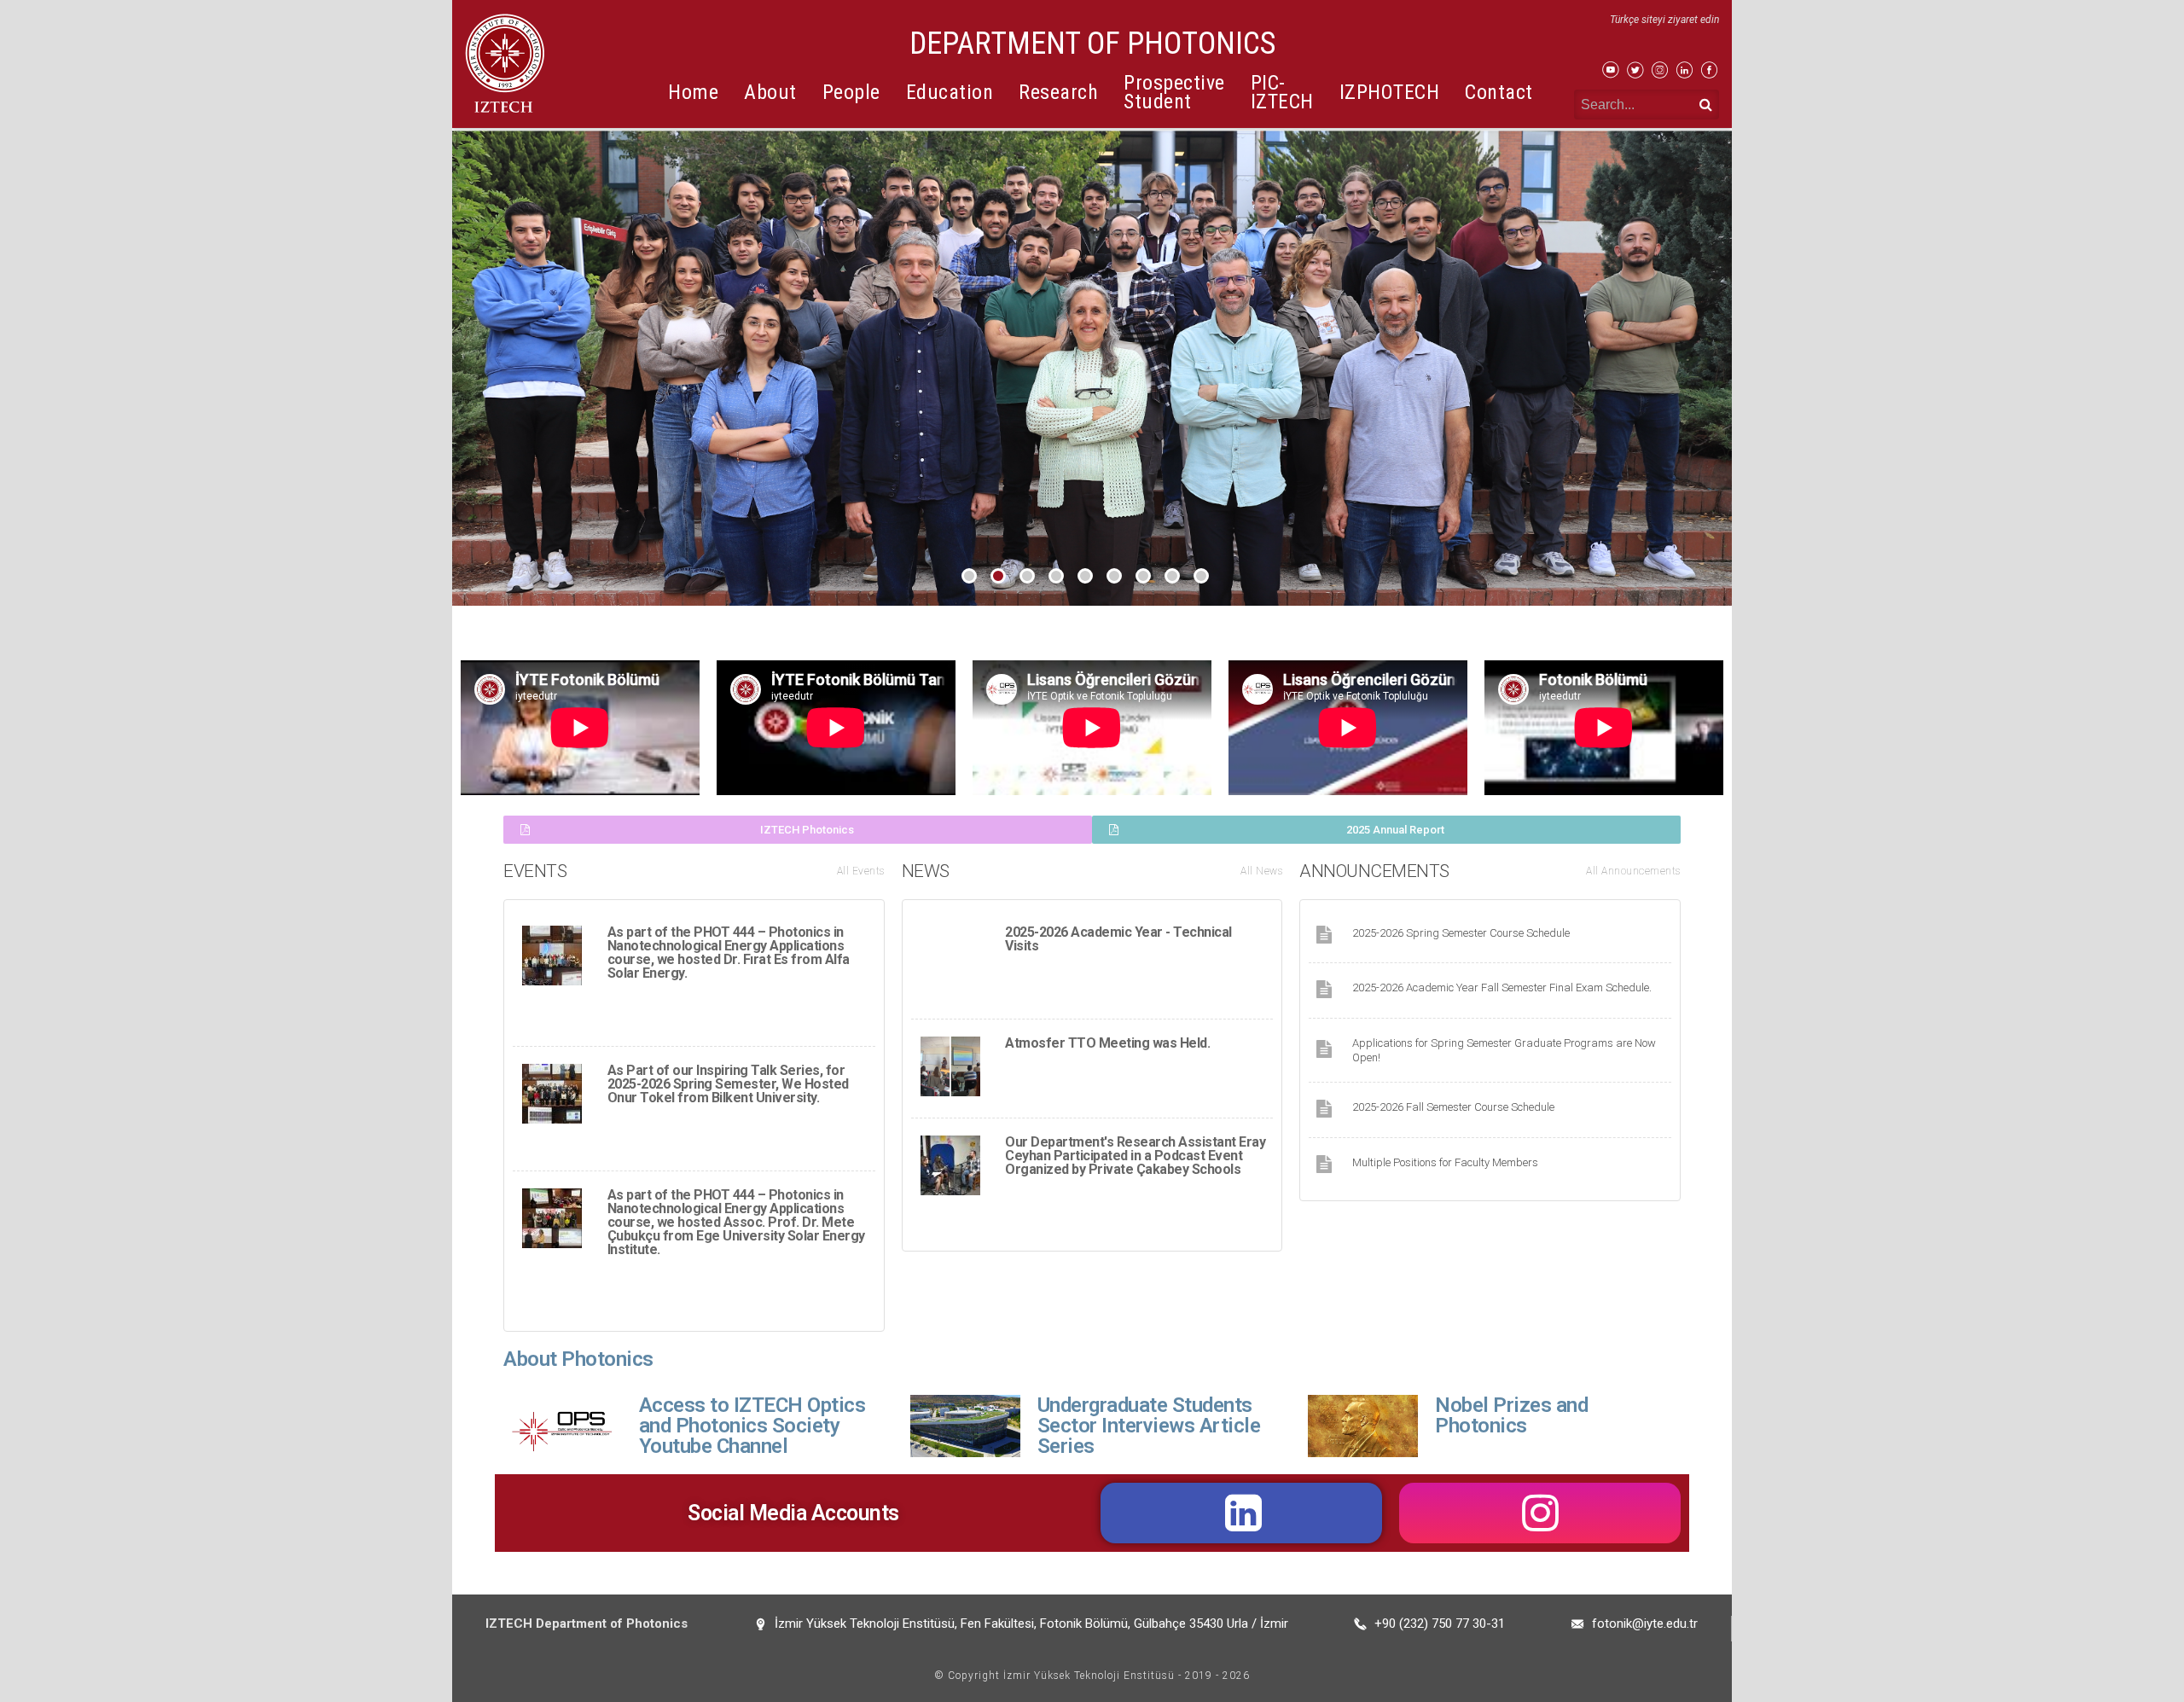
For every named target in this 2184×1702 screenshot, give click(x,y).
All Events (861, 871)
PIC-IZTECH (1282, 92)
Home (693, 92)
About (770, 92)
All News (1261, 871)
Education (950, 92)
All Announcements (1633, 871)
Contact (1499, 92)
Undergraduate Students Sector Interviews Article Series (1149, 1426)
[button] (798, 830)
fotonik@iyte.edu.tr (1645, 1624)
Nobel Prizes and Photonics (1511, 1415)
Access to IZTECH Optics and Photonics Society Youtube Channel (752, 1426)
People (851, 92)
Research (1058, 92)
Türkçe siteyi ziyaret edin (1664, 20)
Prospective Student (1174, 92)
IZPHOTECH (1390, 92)
